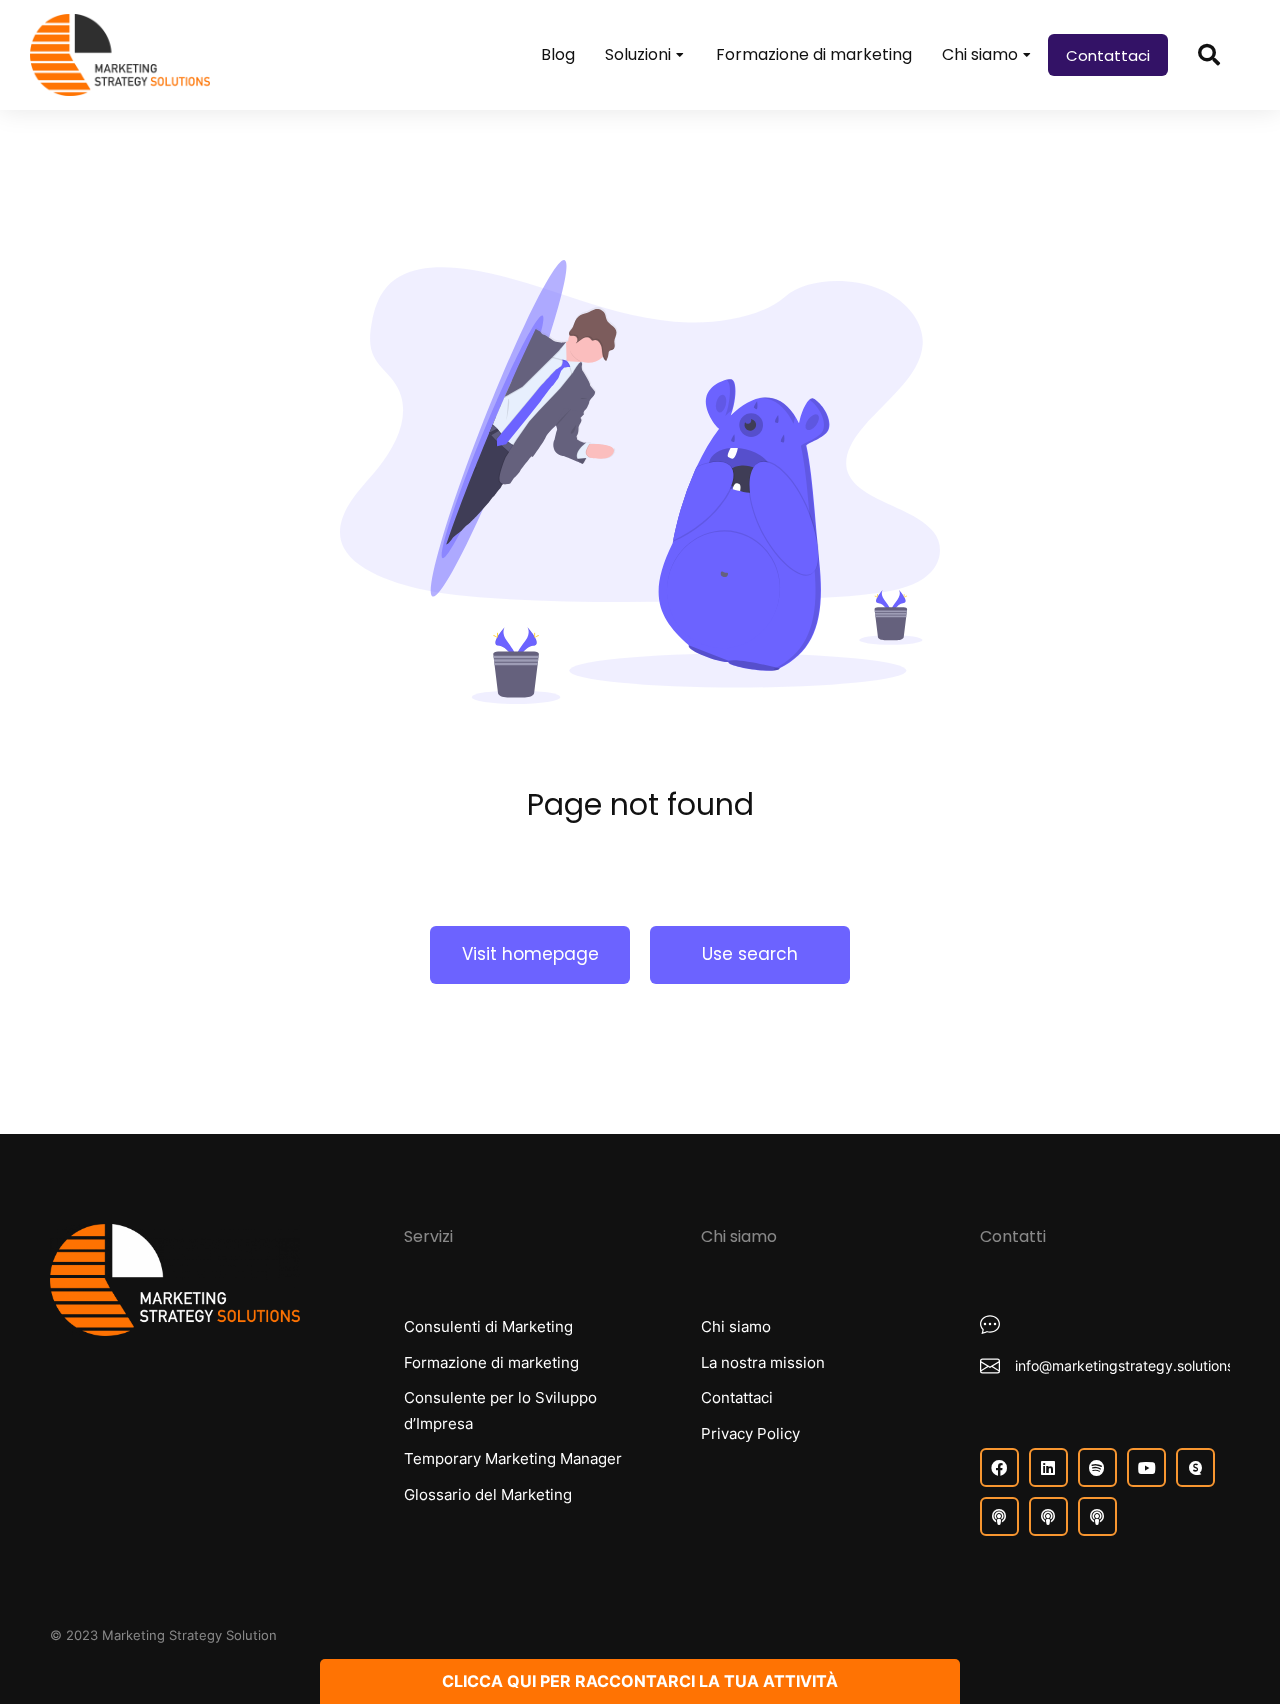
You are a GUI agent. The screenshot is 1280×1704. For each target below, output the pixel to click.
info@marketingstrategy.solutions (1124, 1365)
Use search (750, 954)
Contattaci (1108, 55)
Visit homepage (530, 954)
